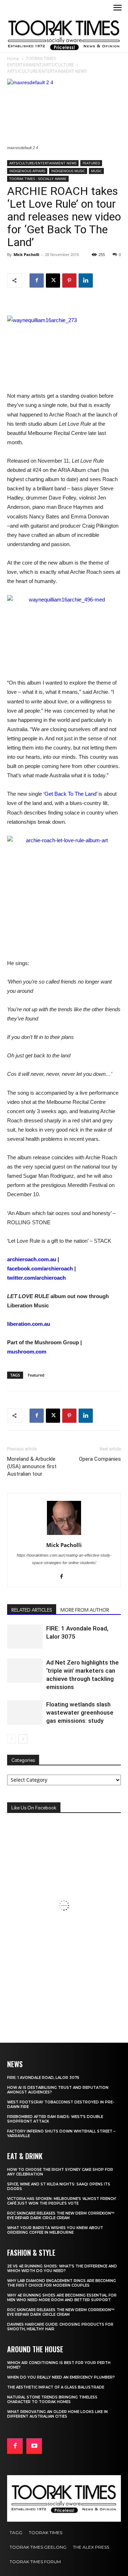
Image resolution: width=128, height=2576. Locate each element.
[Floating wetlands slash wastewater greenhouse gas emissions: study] (25, 1713)
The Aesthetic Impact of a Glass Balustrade (56, 2387)
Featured (36, 1375)
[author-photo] (64, 1535)
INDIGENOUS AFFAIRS (27, 171)
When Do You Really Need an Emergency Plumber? (61, 2377)
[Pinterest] (69, 281)
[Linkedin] (86, 281)
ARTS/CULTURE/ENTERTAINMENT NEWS (47, 71)
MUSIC (96, 171)
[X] (53, 281)
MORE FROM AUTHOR (85, 1610)
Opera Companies (100, 1459)
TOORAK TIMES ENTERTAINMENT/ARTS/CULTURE (41, 62)
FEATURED (91, 163)
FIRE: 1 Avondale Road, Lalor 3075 (43, 2078)
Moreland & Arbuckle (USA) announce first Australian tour (32, 1466)
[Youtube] (34, 2446)
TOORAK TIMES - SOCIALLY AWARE (38, 179)
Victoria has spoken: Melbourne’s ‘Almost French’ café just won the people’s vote (62, 2201)
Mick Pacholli (26, 254)
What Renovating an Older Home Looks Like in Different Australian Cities (57, 2414)
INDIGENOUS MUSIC (68, 171)
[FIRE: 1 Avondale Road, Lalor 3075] (25, 1637)
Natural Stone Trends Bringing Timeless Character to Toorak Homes (52, 2400)
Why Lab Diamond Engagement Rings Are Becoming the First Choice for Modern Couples (62, 2283)
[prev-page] (12, 1739)
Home (13, 58)
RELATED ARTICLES (32, 1610)
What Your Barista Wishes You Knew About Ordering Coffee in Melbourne (55, 2230)
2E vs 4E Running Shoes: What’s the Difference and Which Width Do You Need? (62, 2269)
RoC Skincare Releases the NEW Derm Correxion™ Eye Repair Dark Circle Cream (61, 2216)
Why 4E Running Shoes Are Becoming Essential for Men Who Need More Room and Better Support (62, 2298)
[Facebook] (37, 281)
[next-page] (23, 1739)
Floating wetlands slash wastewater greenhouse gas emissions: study (80, 1712)
